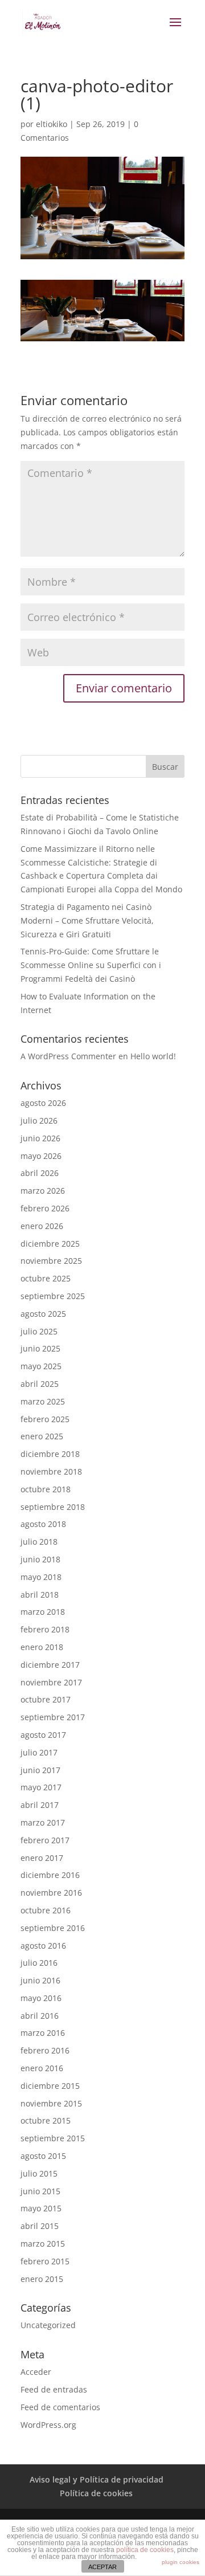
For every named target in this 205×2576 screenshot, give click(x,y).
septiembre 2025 (53, 1296)
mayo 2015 (41, 2208)
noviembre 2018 (51, 1471)
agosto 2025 (43, 1314)
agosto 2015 (43, 2156)
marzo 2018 (43, 1612)
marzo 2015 (43, 2244)
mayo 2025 (41, 1366)
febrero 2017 (45, 1840)
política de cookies (145, 2550)
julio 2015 (39, 2173)
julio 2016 (39, 1963)
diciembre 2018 (50, 1454)
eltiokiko (52, 124)
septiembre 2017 (53, 1717)
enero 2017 (42, 1858)
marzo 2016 (43, 2033)
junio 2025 (40, 1348)
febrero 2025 (45, 1419)
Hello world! (153, 1056)
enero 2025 (42, 1436)
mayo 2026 (41, 1156)
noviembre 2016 (51, 1893)
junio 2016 (40, 1980)
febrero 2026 (45, 1208)
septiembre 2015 (53, 2138)
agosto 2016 (43, 1946)
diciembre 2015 (50, 2086)
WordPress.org (48, 2425)
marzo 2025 (43, 1401)
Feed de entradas (54, 2389)
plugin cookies (181, 2562)
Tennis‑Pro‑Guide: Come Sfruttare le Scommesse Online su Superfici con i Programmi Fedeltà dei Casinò (91, 965)
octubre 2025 (46, 1278)
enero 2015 (42, 2279)
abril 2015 (40, 2226)
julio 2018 (39, 1542)
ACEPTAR (102, 2567)
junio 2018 (40, 1559)
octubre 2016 (46, 1910)
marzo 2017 (43, 1822)
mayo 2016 (41, 1998)
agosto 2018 (43, 1524)
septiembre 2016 (53, 1928)
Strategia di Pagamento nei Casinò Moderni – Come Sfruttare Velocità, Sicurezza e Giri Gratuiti (87, 920)
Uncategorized (48, 2325)
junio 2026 (40, 1138)
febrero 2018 (45, 1629)
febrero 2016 (45, 2050)
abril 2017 (40, 1805)
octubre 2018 (46, 1489)
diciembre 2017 (50, 1665)
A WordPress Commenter (68, 1056)
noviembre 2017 (51, 1682)
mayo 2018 (41, 1577)
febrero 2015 (45, 2261)
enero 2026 (42, 1226)
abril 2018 (40, 1595)
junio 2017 (40, 1770)
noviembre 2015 (51, 2103)
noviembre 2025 (51, 1261)
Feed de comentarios (60, 2407)
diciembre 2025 (50, 1244)
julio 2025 (39, 1331)
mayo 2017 (41, 1787)
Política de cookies (96, 2493)
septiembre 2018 (53, 1507)
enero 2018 (42, 1647)
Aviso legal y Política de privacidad (97, 2479)
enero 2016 (42, 2068)
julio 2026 (39, 1120)
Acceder (36, 2372)
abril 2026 (40, 1173)
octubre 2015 (46, 2120)
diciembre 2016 (50, 1875)
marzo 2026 (43, 1191)
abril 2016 (40, 2016)
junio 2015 (40, 2191)
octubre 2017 (46, 1699)
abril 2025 (40, 1384)
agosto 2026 (43, 1103)
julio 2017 (39, 1752)
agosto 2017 (43, 1735)
